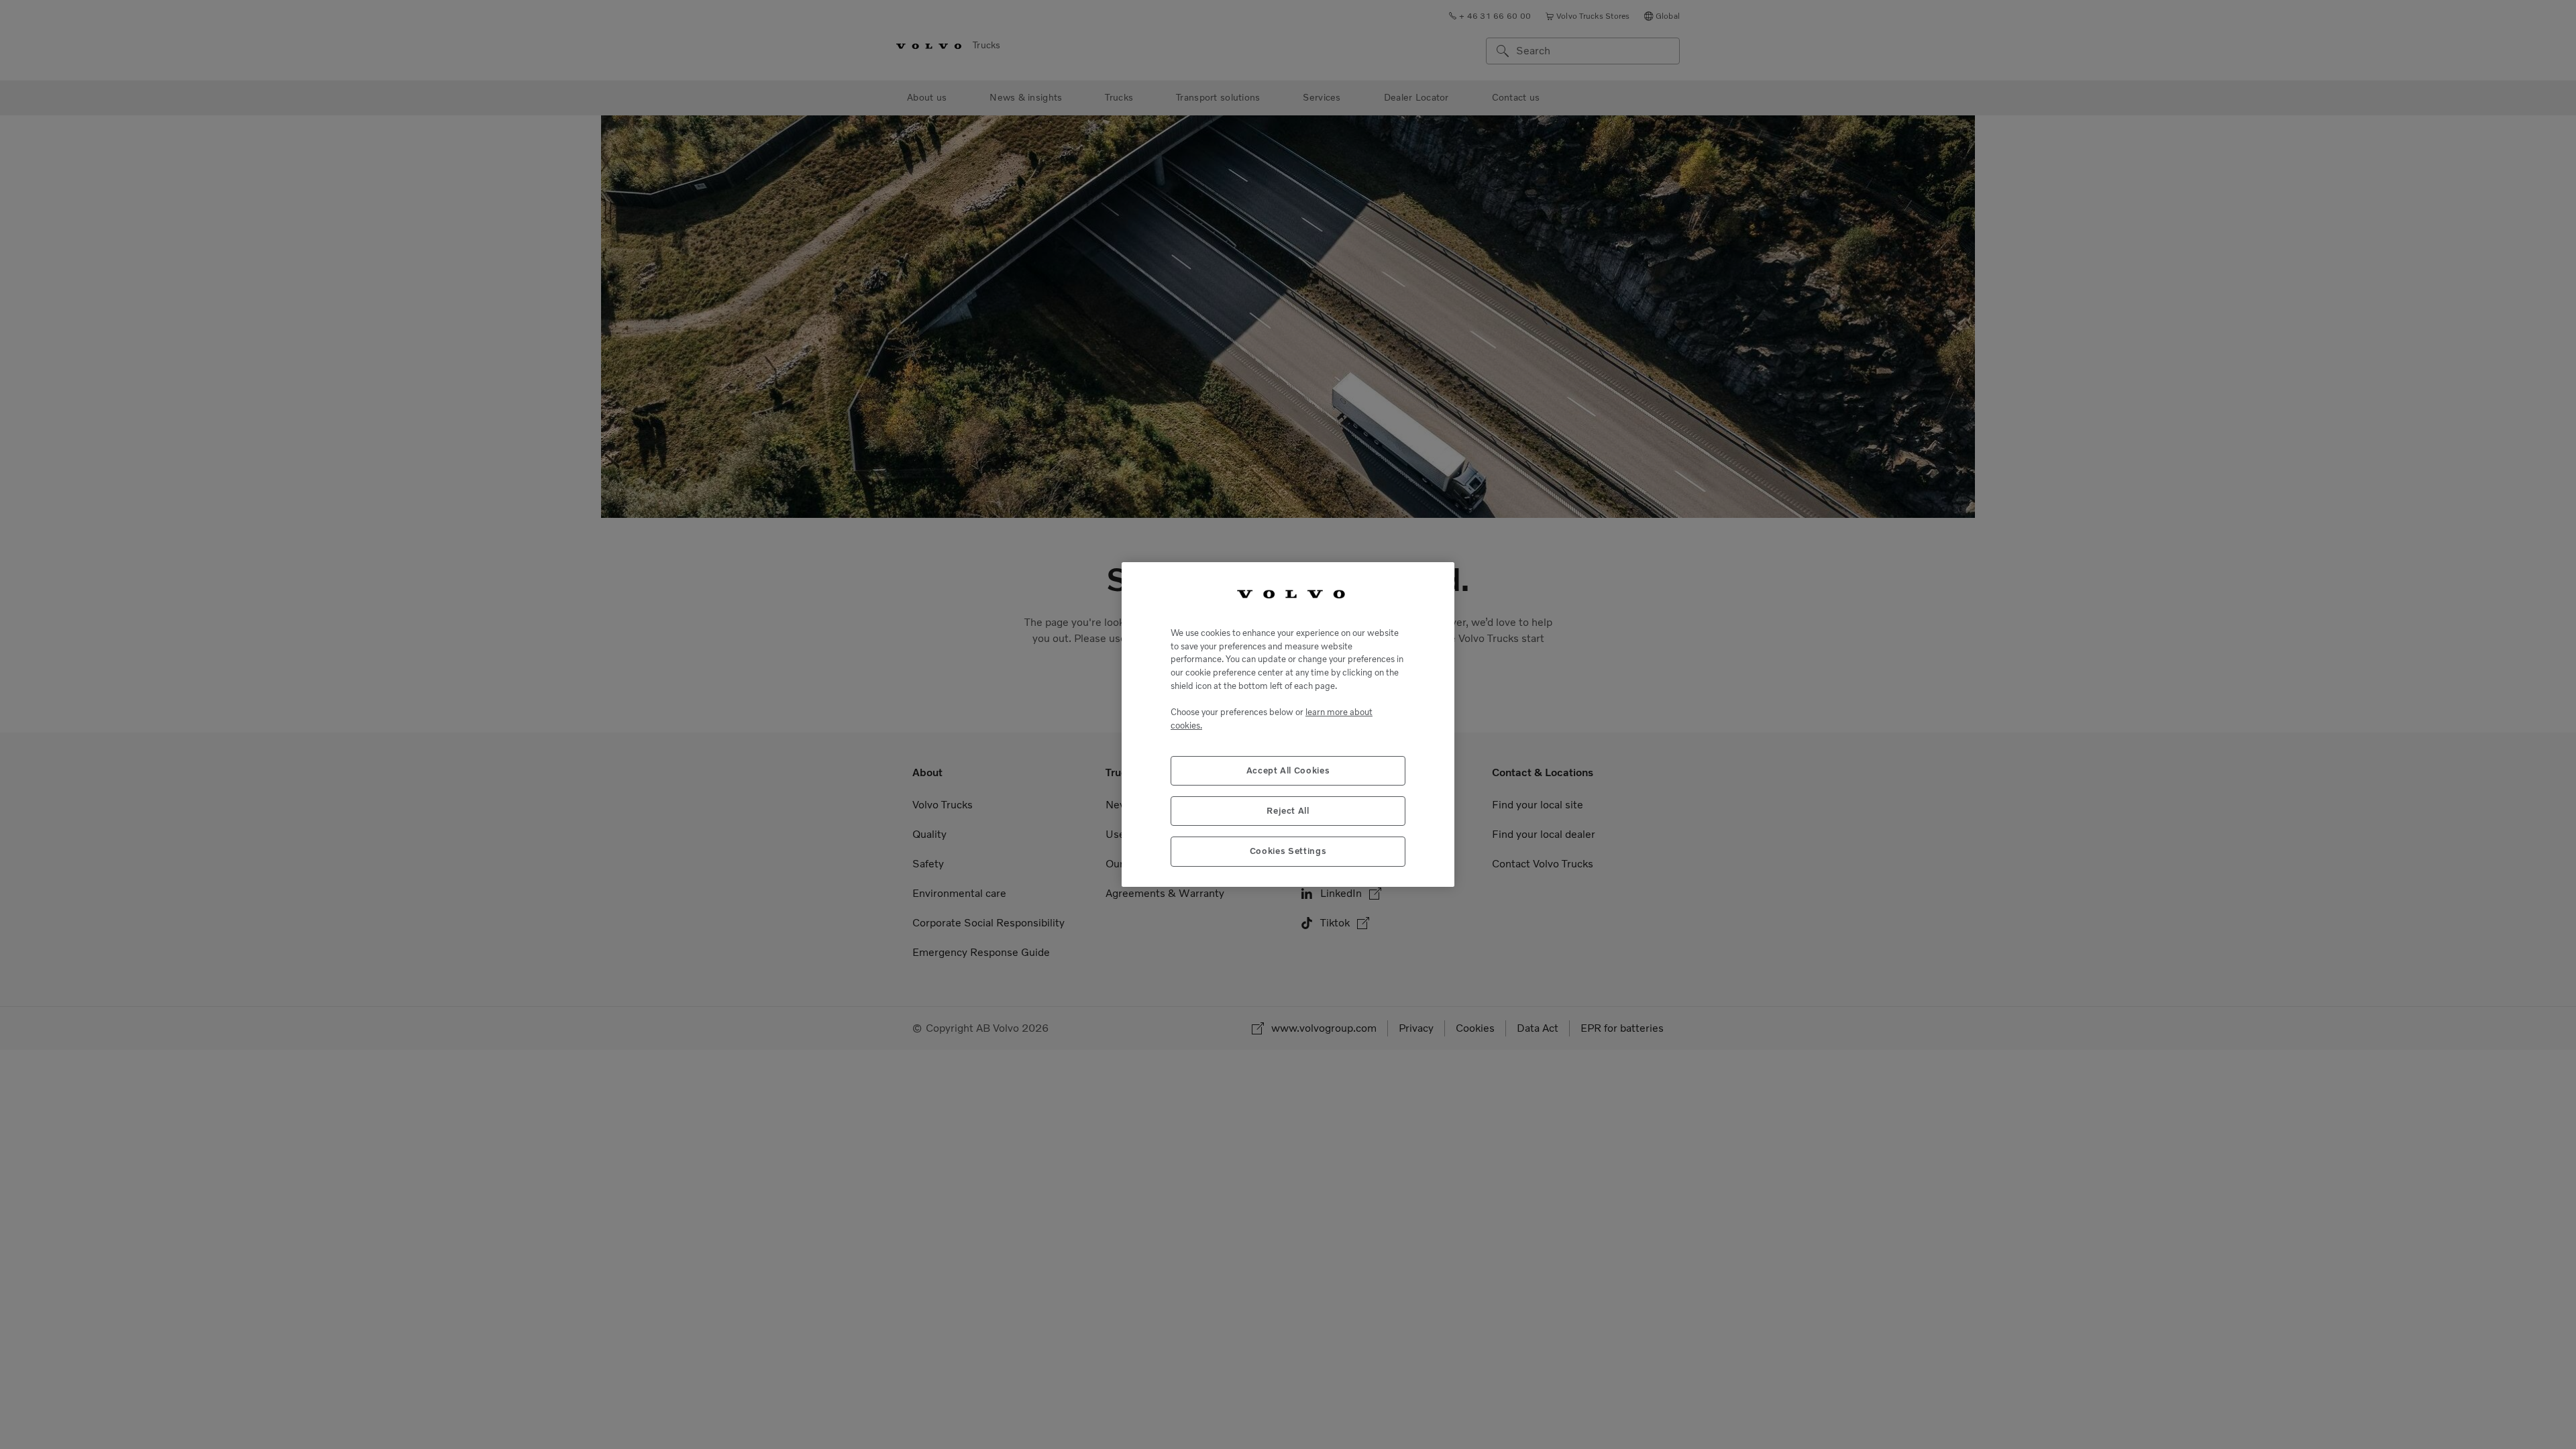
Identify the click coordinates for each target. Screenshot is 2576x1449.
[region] (1288, 724)
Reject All (1288, 811)
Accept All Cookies (1288, 770)
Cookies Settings (1288, 851)
